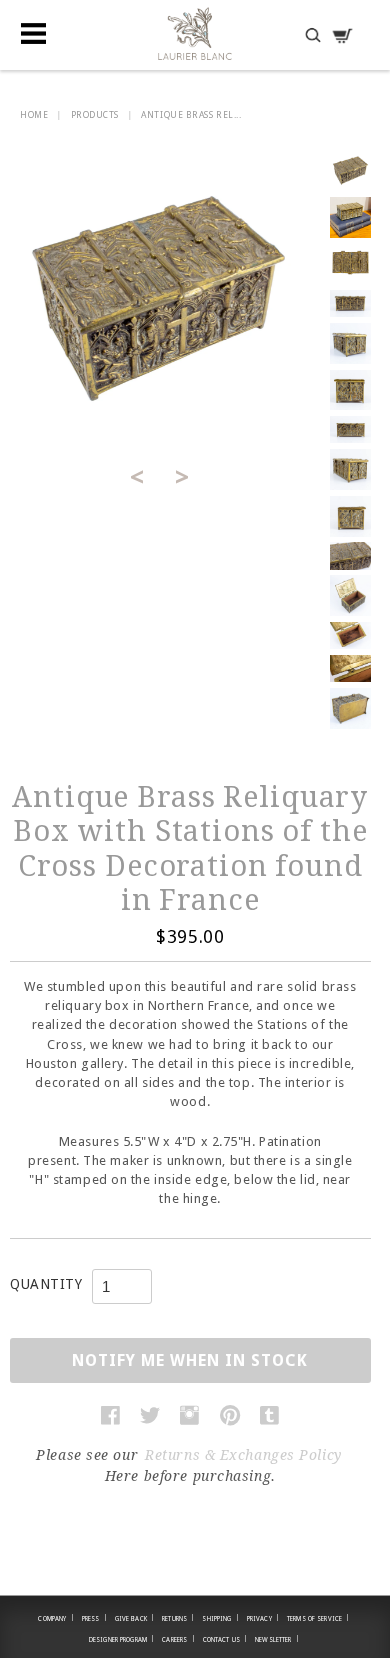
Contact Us (225, 1639)
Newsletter (277, 1639)
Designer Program (121, 1639)
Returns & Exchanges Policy (243, 1455)
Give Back (135, 1618)
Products (95, 115)
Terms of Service (318, 1618)
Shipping (220, 1618)
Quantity (46, 1284)
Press (94, 1618)
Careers (178, 1639)
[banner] (195, 33)
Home (34, 115)
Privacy (263, 1618)
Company (55, 1618)
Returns (178, 1618)
